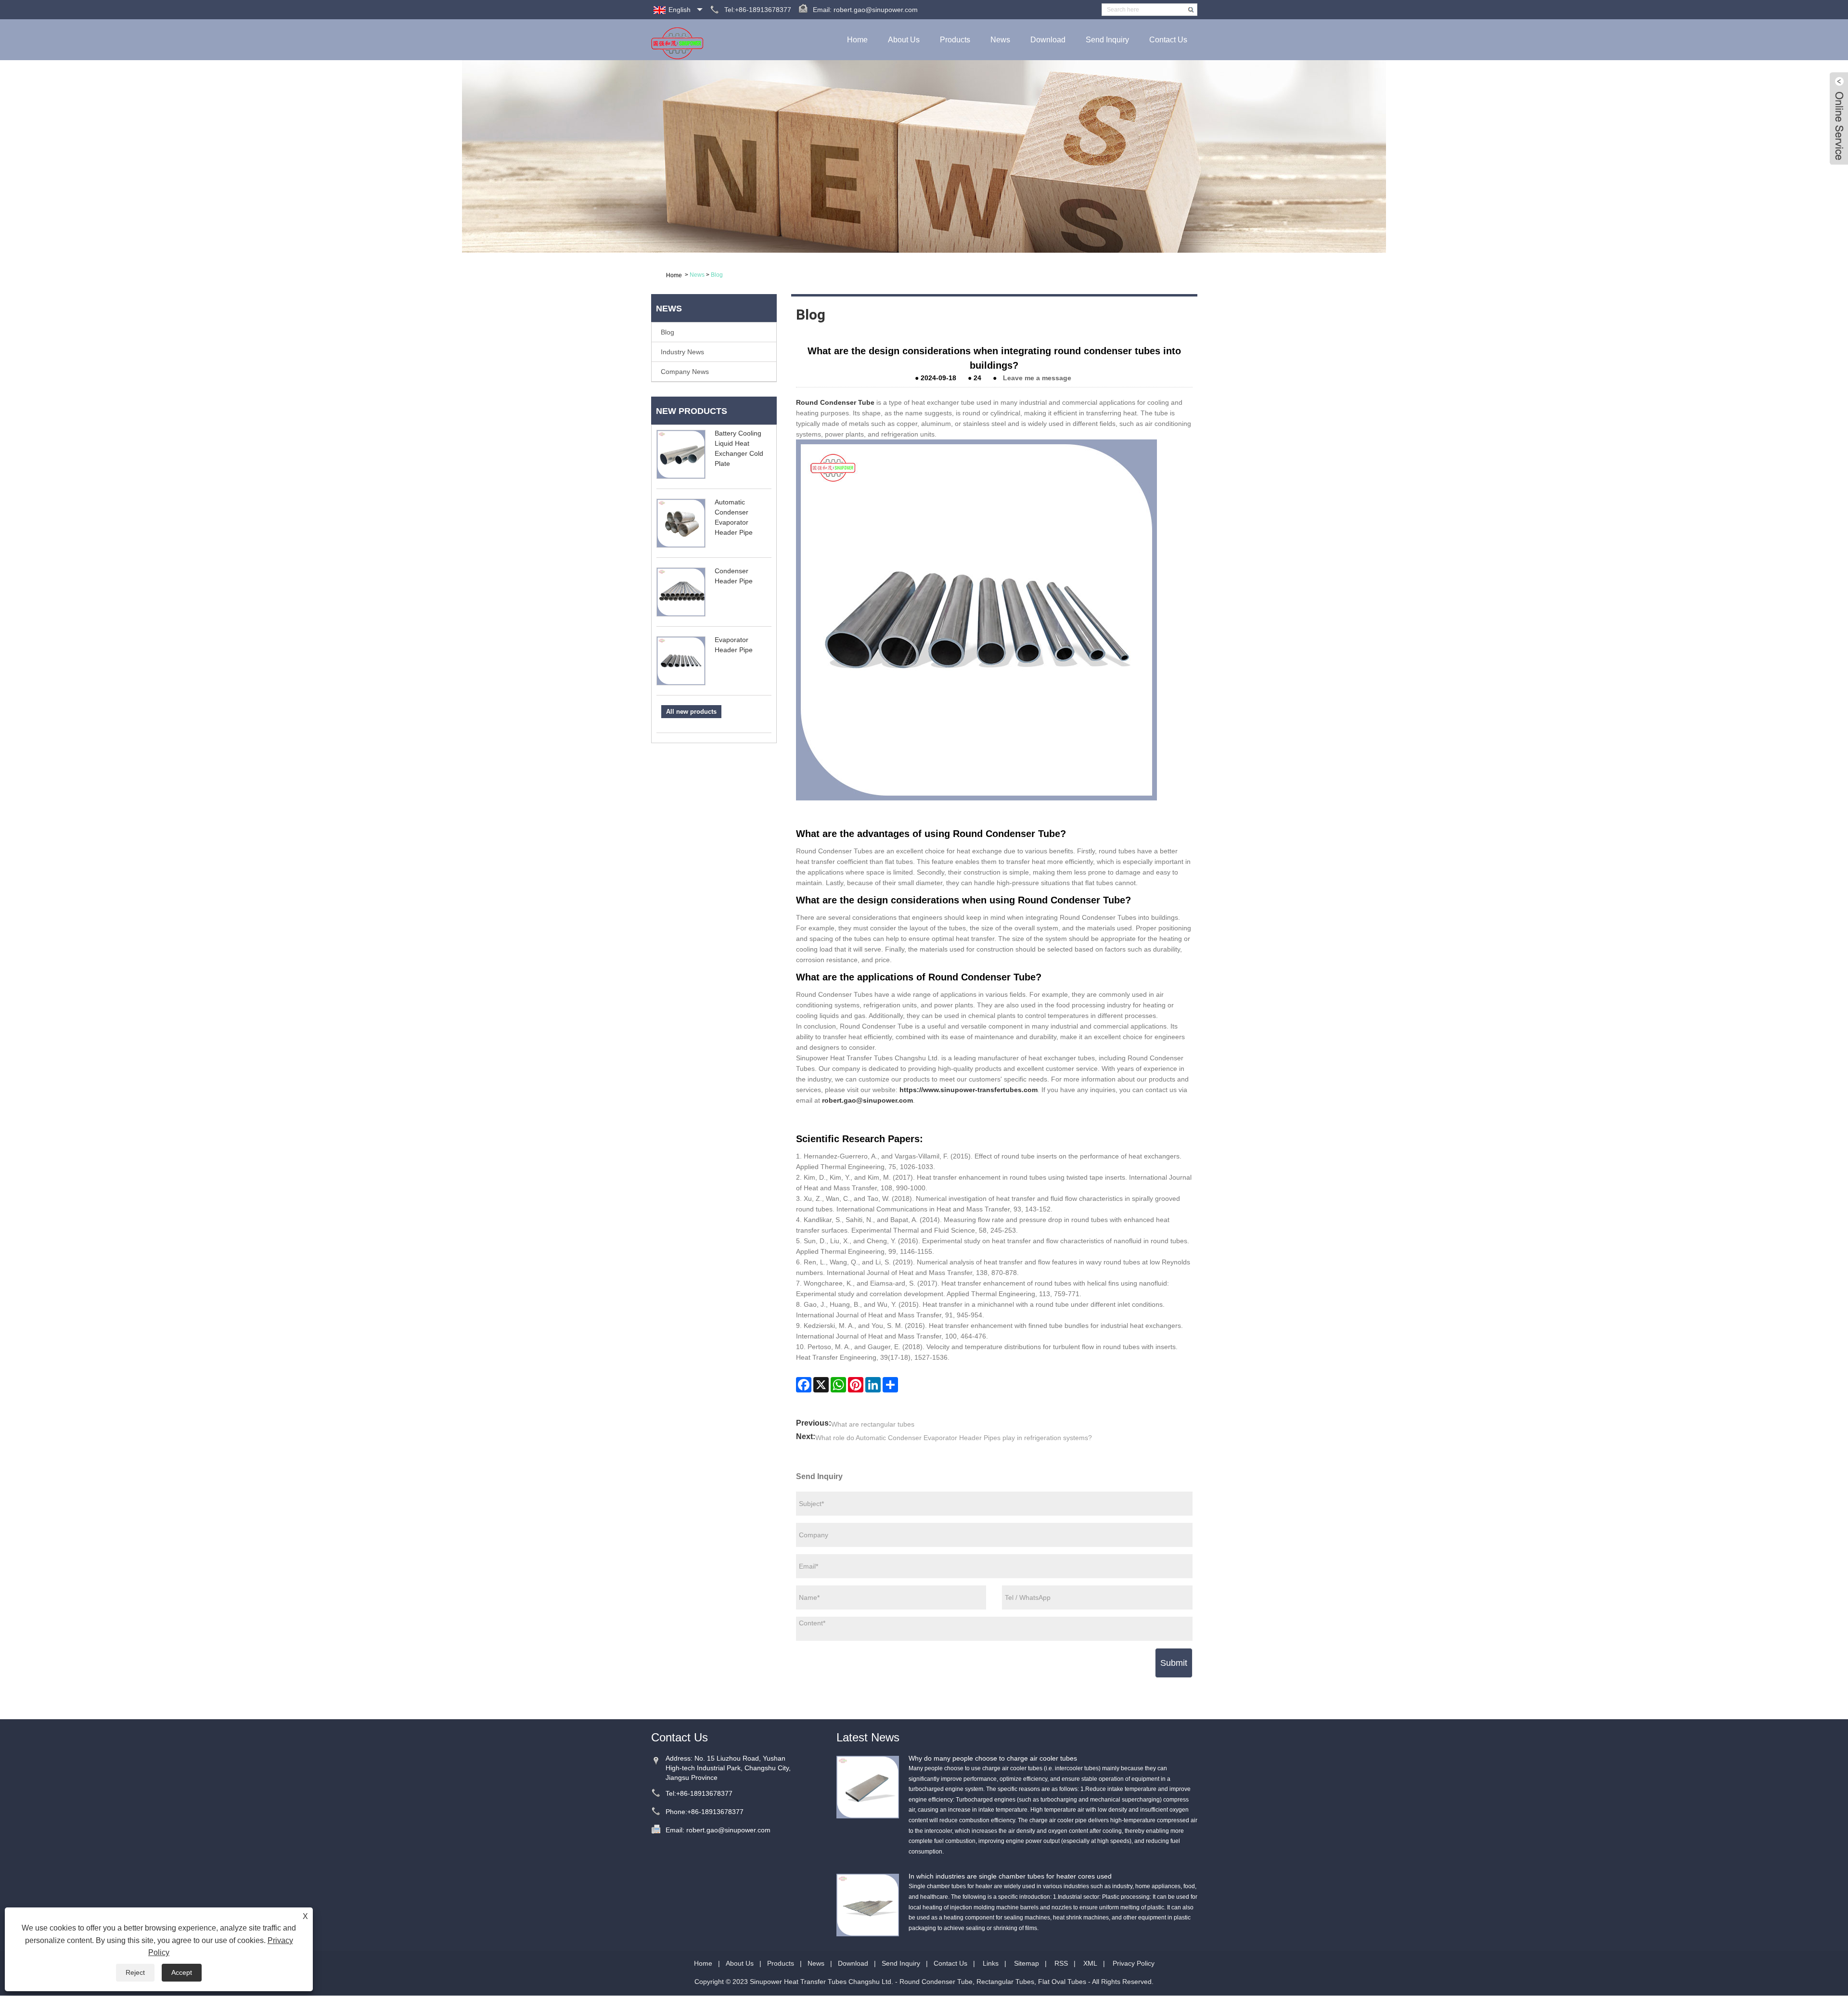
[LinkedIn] (873, 1385)
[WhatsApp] (838, 1385)
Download (1048, 40)
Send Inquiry (1107, 40)
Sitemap (1027, 1963)
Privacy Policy (1134, 1963)
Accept (182, 1972)
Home (857, 40)
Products (955, 40)
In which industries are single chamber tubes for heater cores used (1010, 1876)
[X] (821, 1385)
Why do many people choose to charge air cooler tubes (993, 1758)
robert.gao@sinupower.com (876, 10)
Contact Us (1168, 40)
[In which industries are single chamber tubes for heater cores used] (868, 1905)
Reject (135, 1972)
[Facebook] (804, 1385)
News (1000, 40)
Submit (1174, 1663)
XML (1090, 1963)
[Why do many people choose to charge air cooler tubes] (868, 1787)
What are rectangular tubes (873, 1424)
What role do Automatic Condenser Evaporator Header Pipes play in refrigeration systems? (954, 1438)
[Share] (890, 1385)
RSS (1061, 1963)
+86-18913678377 (704, 1793)
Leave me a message (1037, 378)
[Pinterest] (856, 1385)
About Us (904, 40)
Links (991, 1963)
